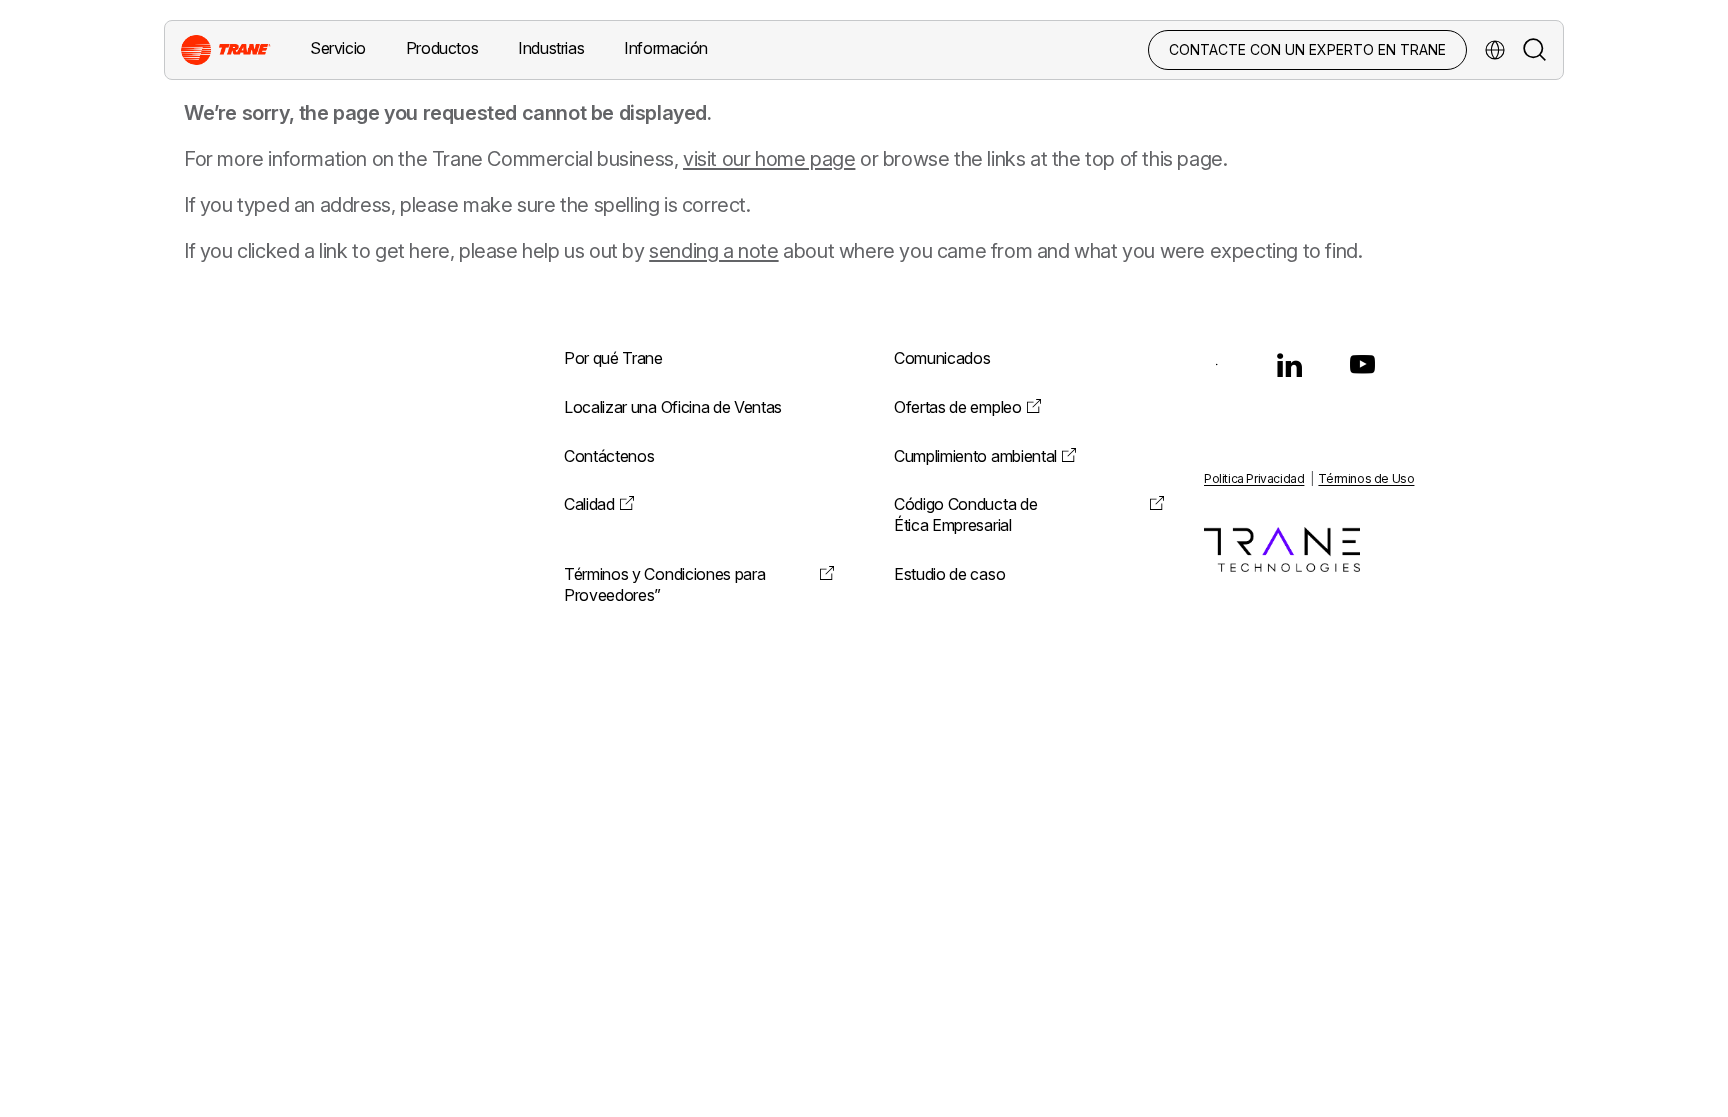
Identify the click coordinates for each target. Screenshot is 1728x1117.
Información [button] (666, 48)
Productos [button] (442, 48)
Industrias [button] (551, 48)
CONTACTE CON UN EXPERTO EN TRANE (1307, 49)
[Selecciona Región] (1495, 50)
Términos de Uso (1366, 478)
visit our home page (769, 159)
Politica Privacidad (1254, 478)
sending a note (713, 251)
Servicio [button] (338, 48)
